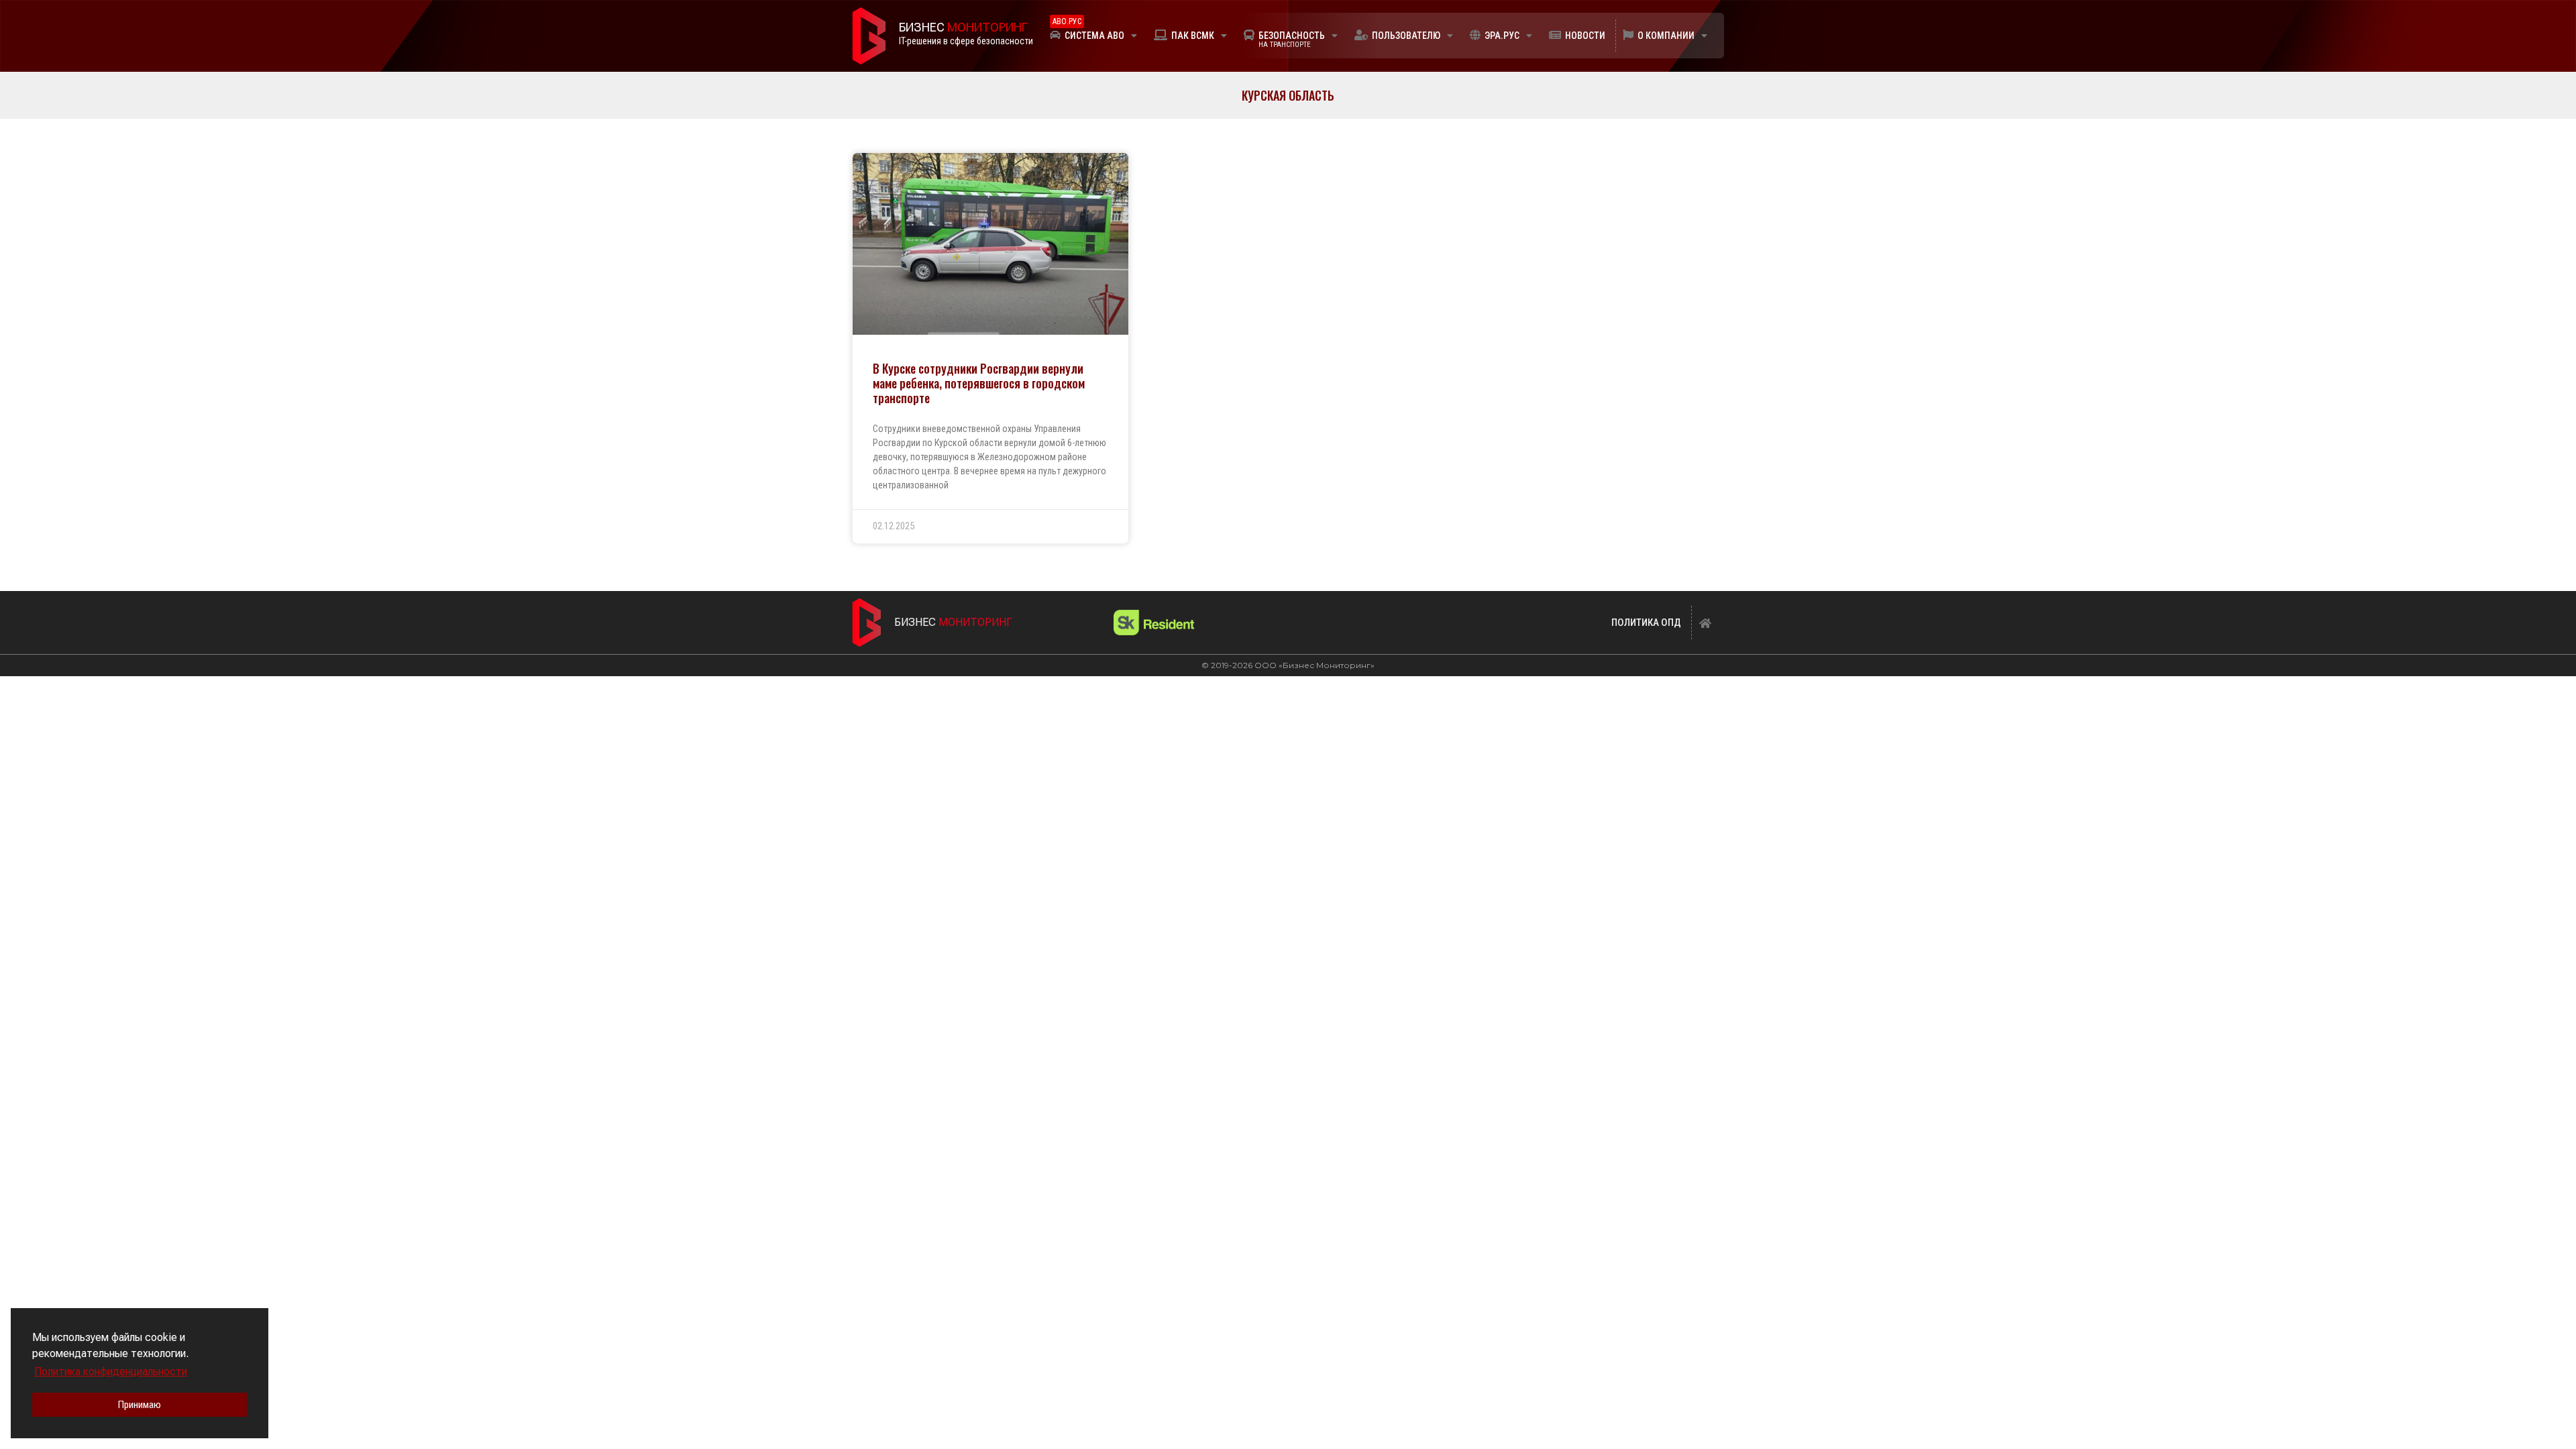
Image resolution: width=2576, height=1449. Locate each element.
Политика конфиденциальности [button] (111, 1372)
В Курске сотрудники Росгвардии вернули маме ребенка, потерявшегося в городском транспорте (979, 383)
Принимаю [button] (140, 1405)
